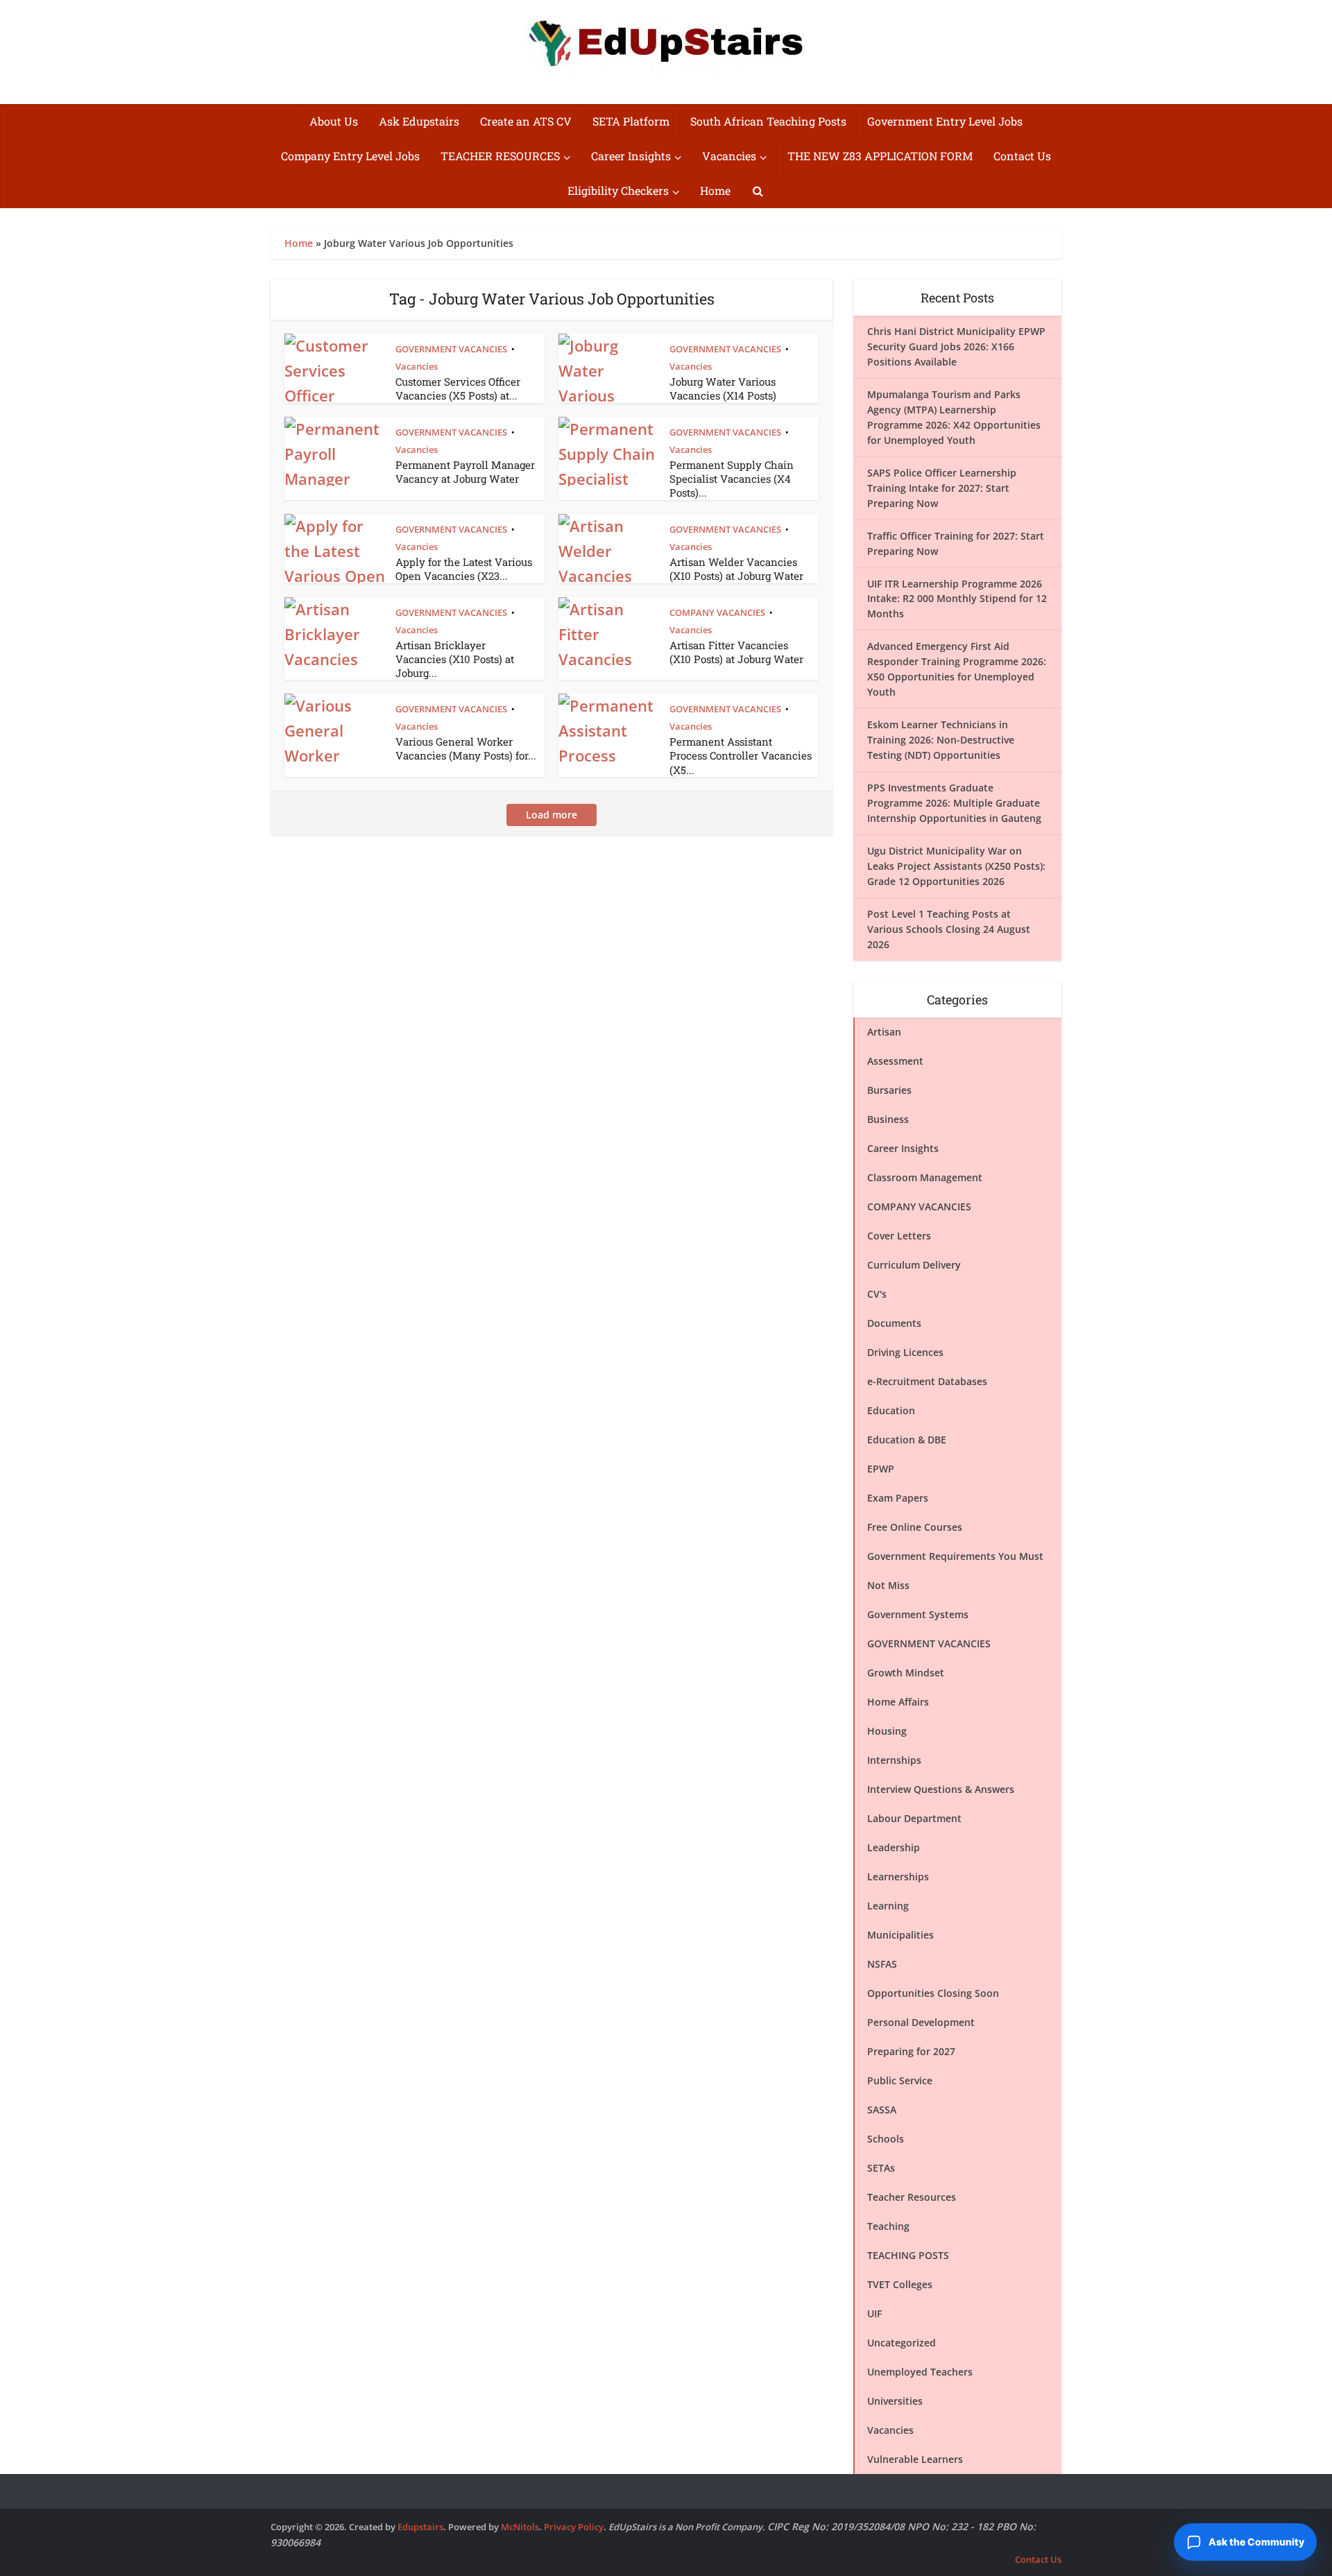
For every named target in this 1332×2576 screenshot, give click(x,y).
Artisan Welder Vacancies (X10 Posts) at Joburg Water (736, 569)
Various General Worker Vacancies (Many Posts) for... (466, 748)
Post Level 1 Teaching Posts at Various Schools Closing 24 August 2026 (949, 929)
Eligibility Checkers (618, 190)
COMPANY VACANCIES (717, 612)
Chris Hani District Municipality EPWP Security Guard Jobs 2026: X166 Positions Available (956, 346)
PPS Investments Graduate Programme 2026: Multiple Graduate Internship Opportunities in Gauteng (954, 803)
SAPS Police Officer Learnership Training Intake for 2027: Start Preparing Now (942, 488)
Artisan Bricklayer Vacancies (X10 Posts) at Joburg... (455, 659)
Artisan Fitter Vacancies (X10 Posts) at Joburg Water (736, 652)
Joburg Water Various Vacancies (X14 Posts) (723, 388)
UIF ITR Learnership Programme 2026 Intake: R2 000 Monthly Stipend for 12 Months (957, 599)
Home (715, 190)
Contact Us (1022, 156)
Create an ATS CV (526, 121)
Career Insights (631, 156)
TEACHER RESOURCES (500, 156)
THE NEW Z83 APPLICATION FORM (880, 156)
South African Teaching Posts (768, 121)
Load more (552, 815)
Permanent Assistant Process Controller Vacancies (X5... (741, 756)
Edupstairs (420, 2527)
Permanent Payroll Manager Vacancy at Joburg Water (465, 472)
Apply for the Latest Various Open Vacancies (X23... (464, 569)
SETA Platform (631, 121)
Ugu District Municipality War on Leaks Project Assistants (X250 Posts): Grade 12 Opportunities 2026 (956, 866)
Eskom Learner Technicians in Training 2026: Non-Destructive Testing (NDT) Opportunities (941, 740)
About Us (334, 121)
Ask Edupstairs (419, 121)
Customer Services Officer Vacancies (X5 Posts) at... (458, 388)
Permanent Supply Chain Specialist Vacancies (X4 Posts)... (732, 479)
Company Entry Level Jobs (350, 156)
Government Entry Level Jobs (945, 121)
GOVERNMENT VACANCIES (451, 349)
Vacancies (729, 156)
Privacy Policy (574, 2527)
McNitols (520, 2527)
